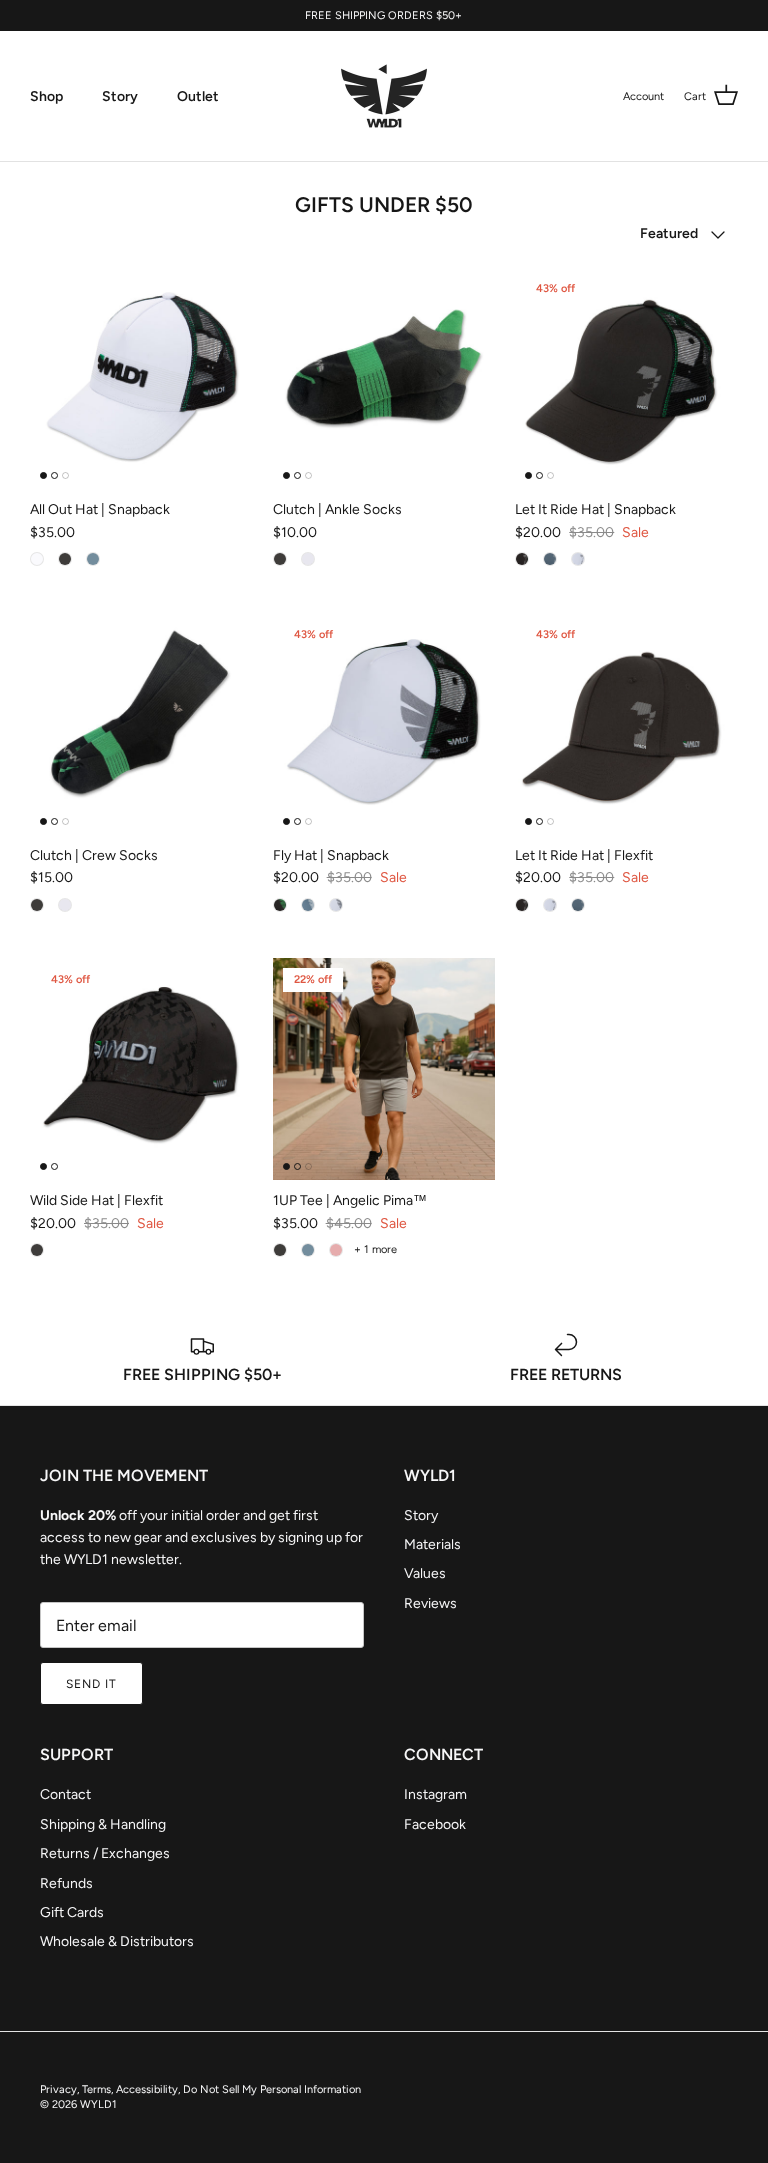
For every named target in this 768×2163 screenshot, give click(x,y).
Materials (432, 1544)
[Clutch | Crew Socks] (141, 723)
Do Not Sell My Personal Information (272, 2089)
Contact (65, 1794)
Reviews (430, 1603)
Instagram (435, 1794)
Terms (96, 2089)
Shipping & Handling (103, 1824)
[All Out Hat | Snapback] (141, 378)
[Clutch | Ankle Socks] (384, 378)
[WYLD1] (384, 96)
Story (120, 96)
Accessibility (147, 2089)
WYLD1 (98, 2104)
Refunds (66, 1883)
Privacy (58, 2089)
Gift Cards (72, 1912)
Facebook (435, 1824)
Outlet (198, 96)
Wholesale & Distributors (117, 1941)
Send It (91, 1684)
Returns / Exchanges (105, 1853)
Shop (46, 96)
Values (425, 1573)
